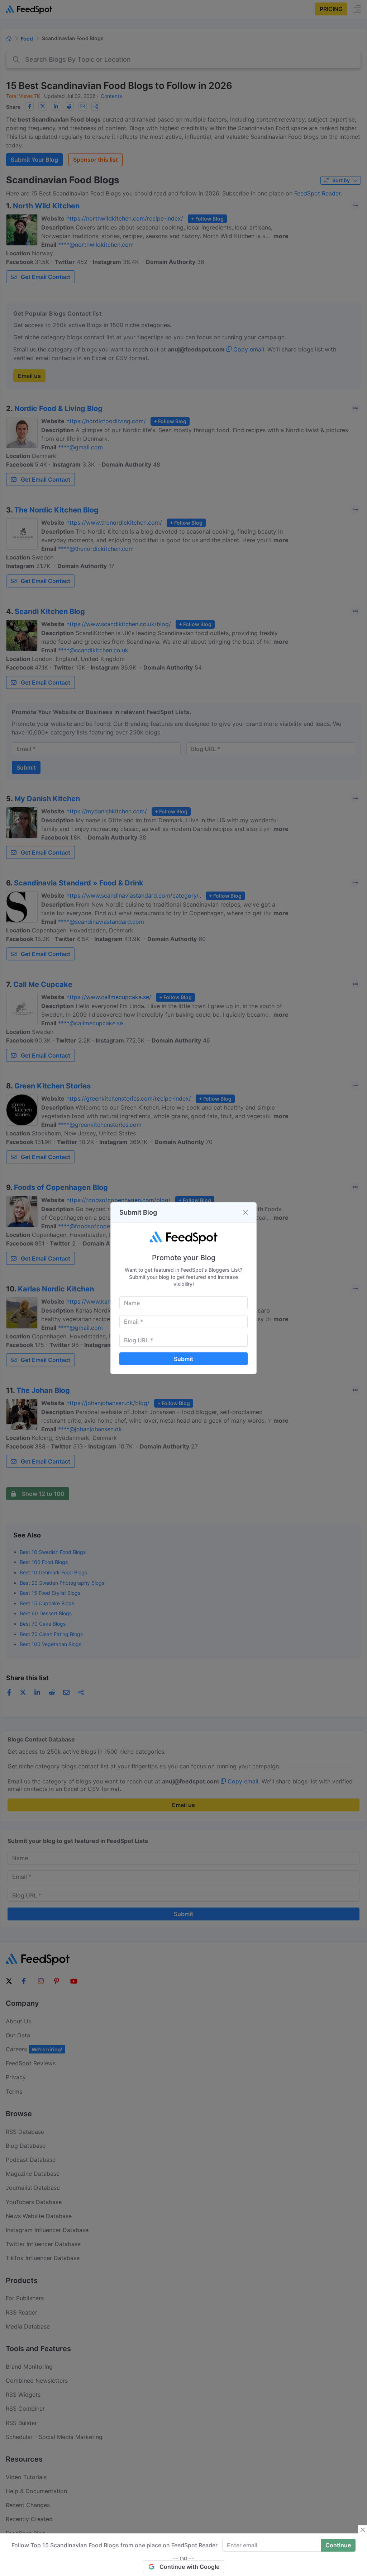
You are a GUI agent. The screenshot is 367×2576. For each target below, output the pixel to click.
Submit (183, 1359)
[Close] (246, 1213)
